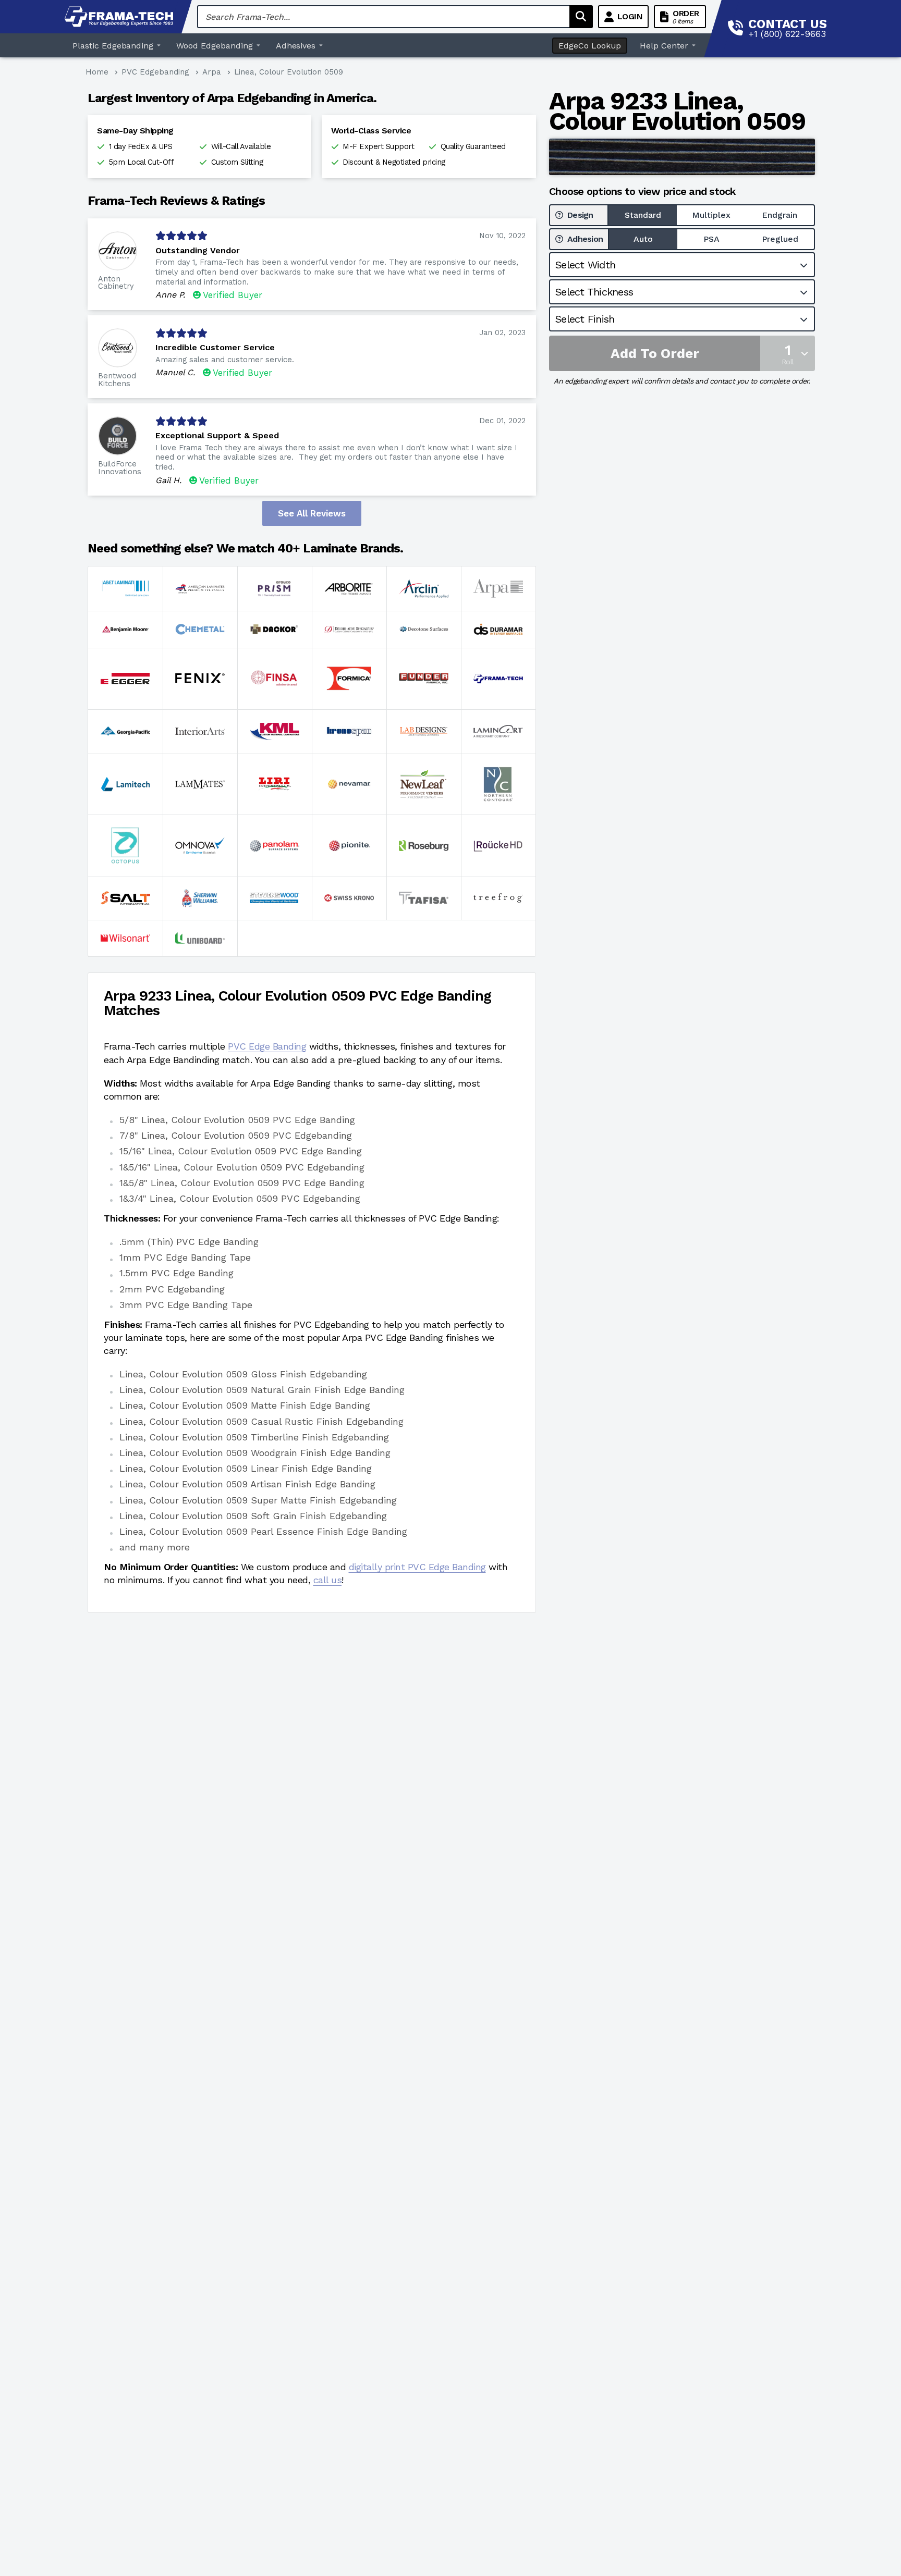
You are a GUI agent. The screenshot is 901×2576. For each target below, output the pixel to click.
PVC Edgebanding (155, 72)
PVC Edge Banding (267, 1046)
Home (97, 72)
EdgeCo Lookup (590, 46)
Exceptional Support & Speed (217, 435)
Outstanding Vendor (198, 250)
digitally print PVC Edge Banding (417, 1567)
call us (328, 1580)
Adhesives (296, 46)
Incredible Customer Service (215, 347)
